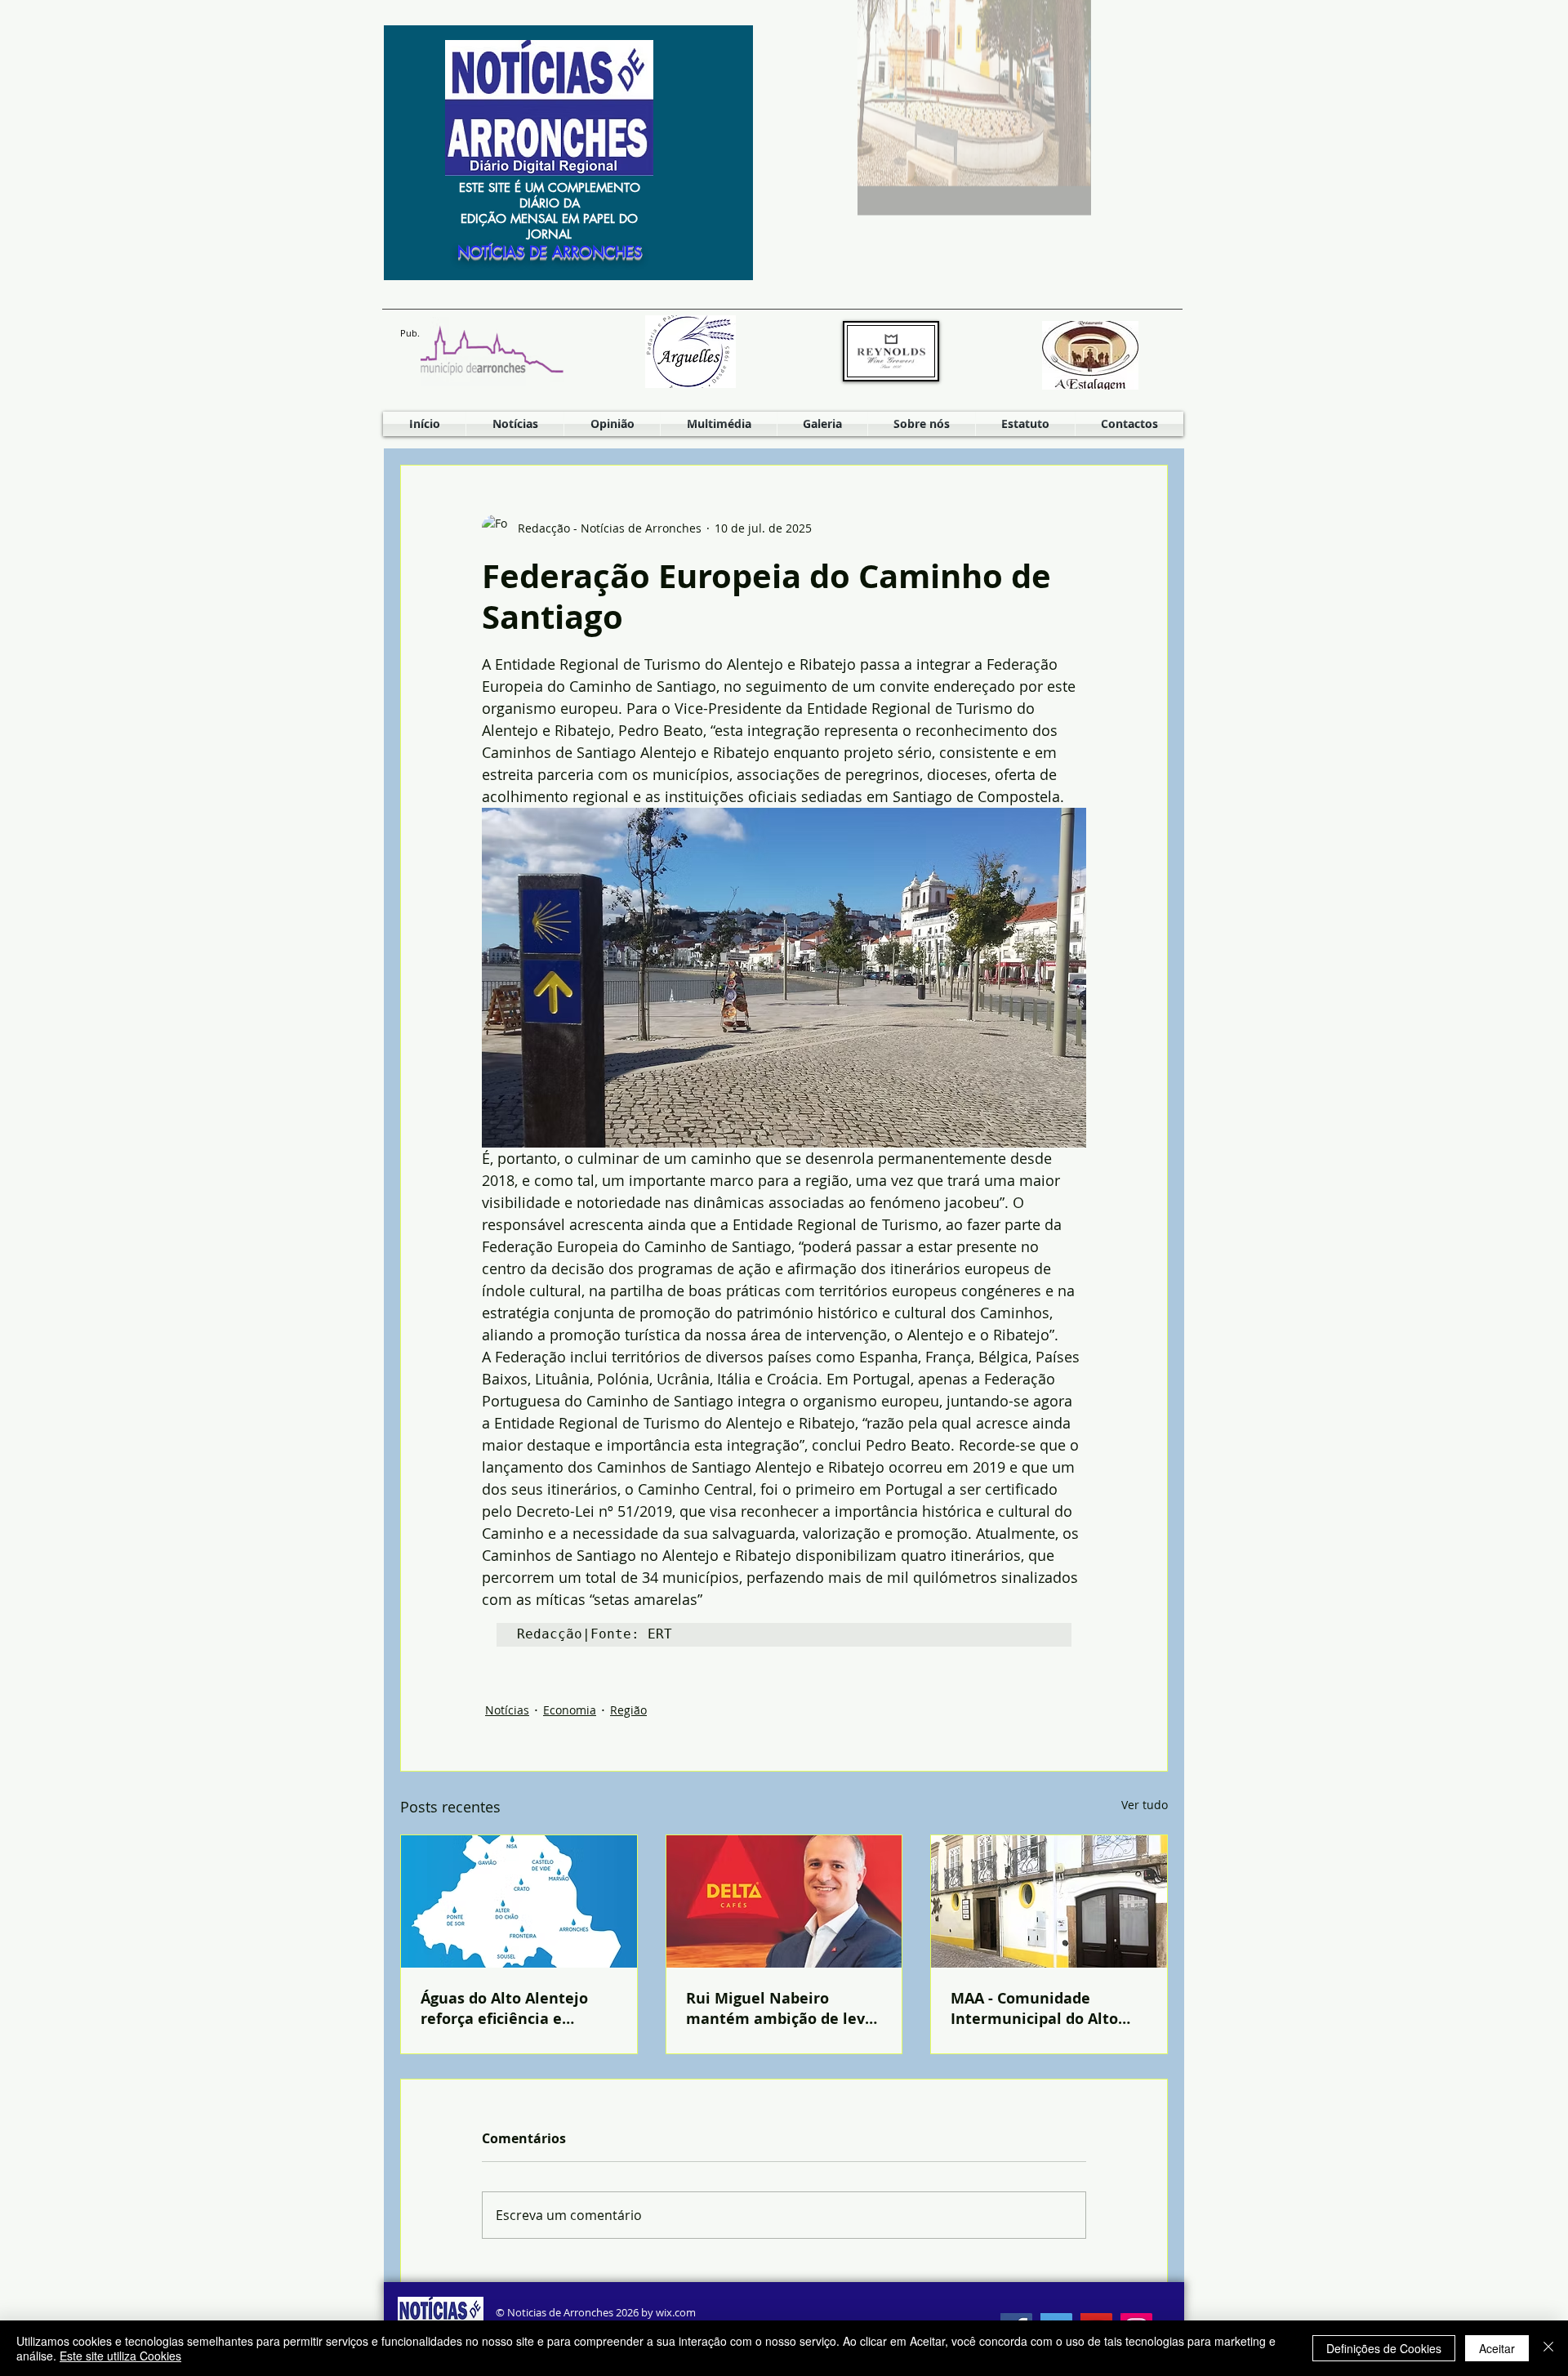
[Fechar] (1548, 2348)
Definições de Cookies (1384, 2348)
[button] (719, 424)
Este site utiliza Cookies (120, 2356)
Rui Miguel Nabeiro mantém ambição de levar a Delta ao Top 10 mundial (783, 2008)
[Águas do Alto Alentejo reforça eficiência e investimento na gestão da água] (519, 1901)
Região (628, 1710)
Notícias (507, 1710)
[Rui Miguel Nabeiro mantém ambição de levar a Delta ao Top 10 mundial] (784, 1901)
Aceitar (1497, 2348)
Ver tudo (1145, 1805)
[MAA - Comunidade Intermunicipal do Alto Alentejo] (1049, 1901)
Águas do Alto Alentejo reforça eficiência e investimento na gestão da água (508, 2008)
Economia (570, 1710)
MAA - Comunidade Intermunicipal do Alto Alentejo (1034, 2008)
